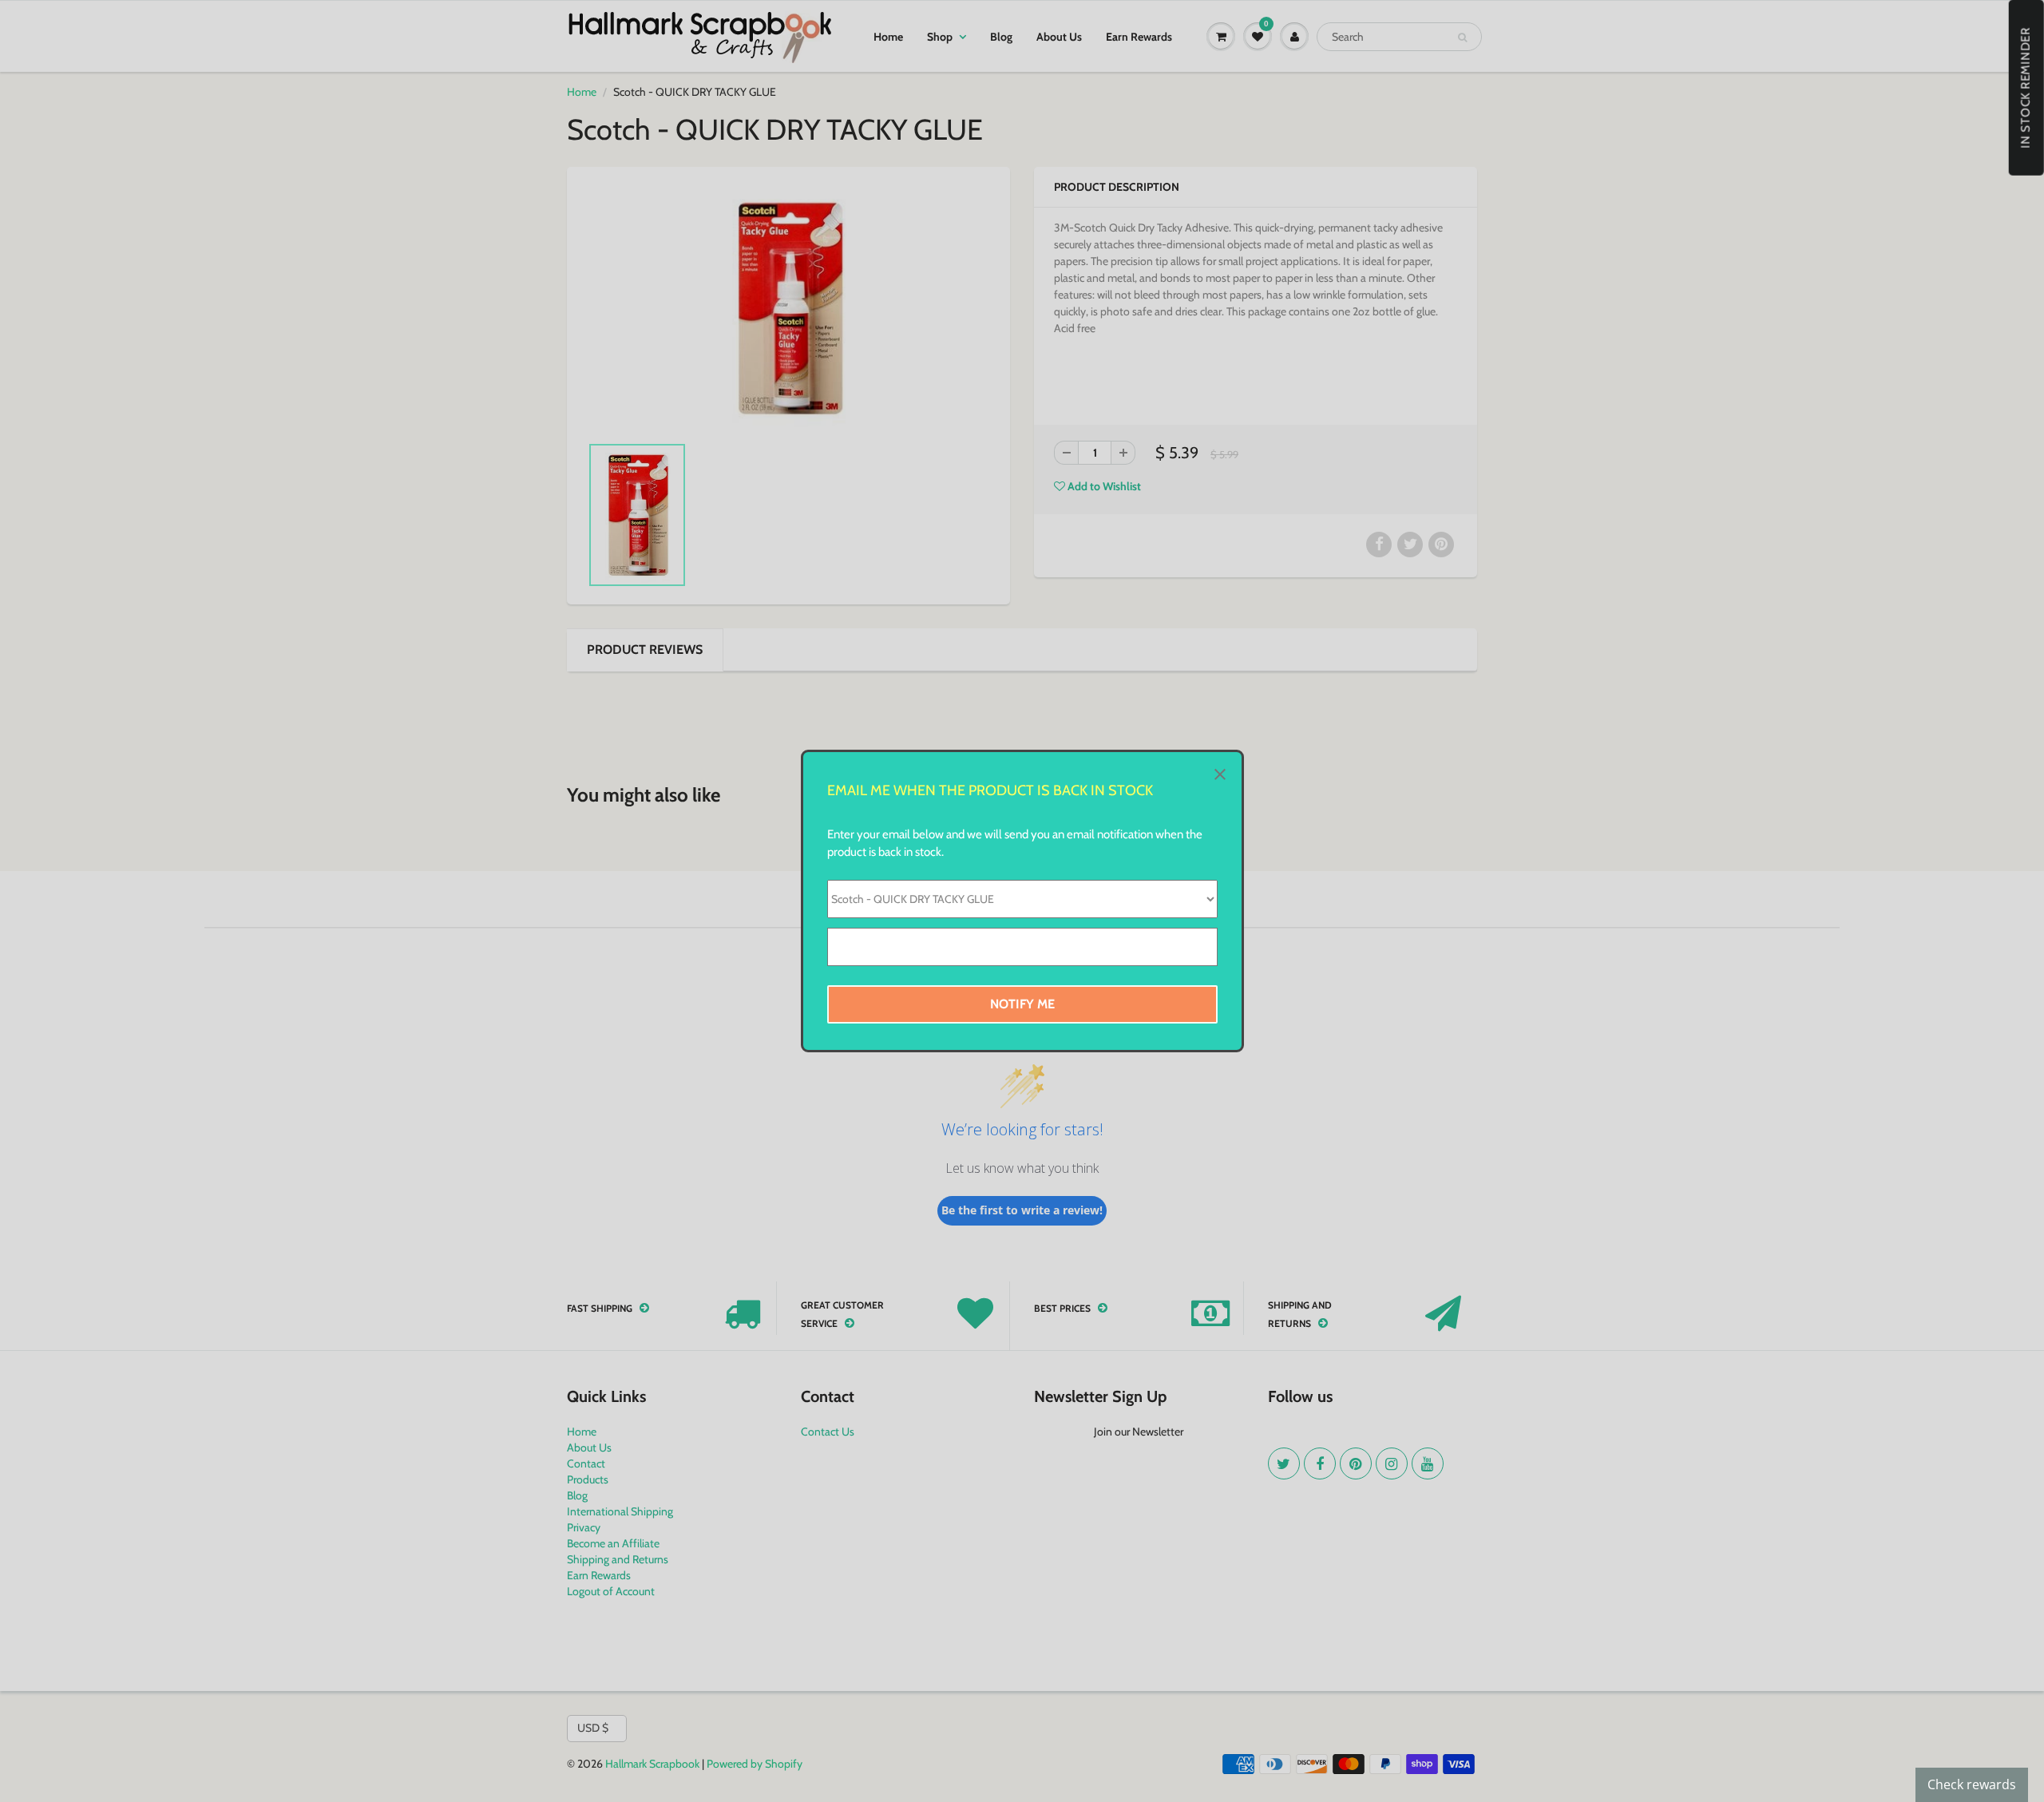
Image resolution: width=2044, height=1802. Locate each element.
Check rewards (1972, 1784)
